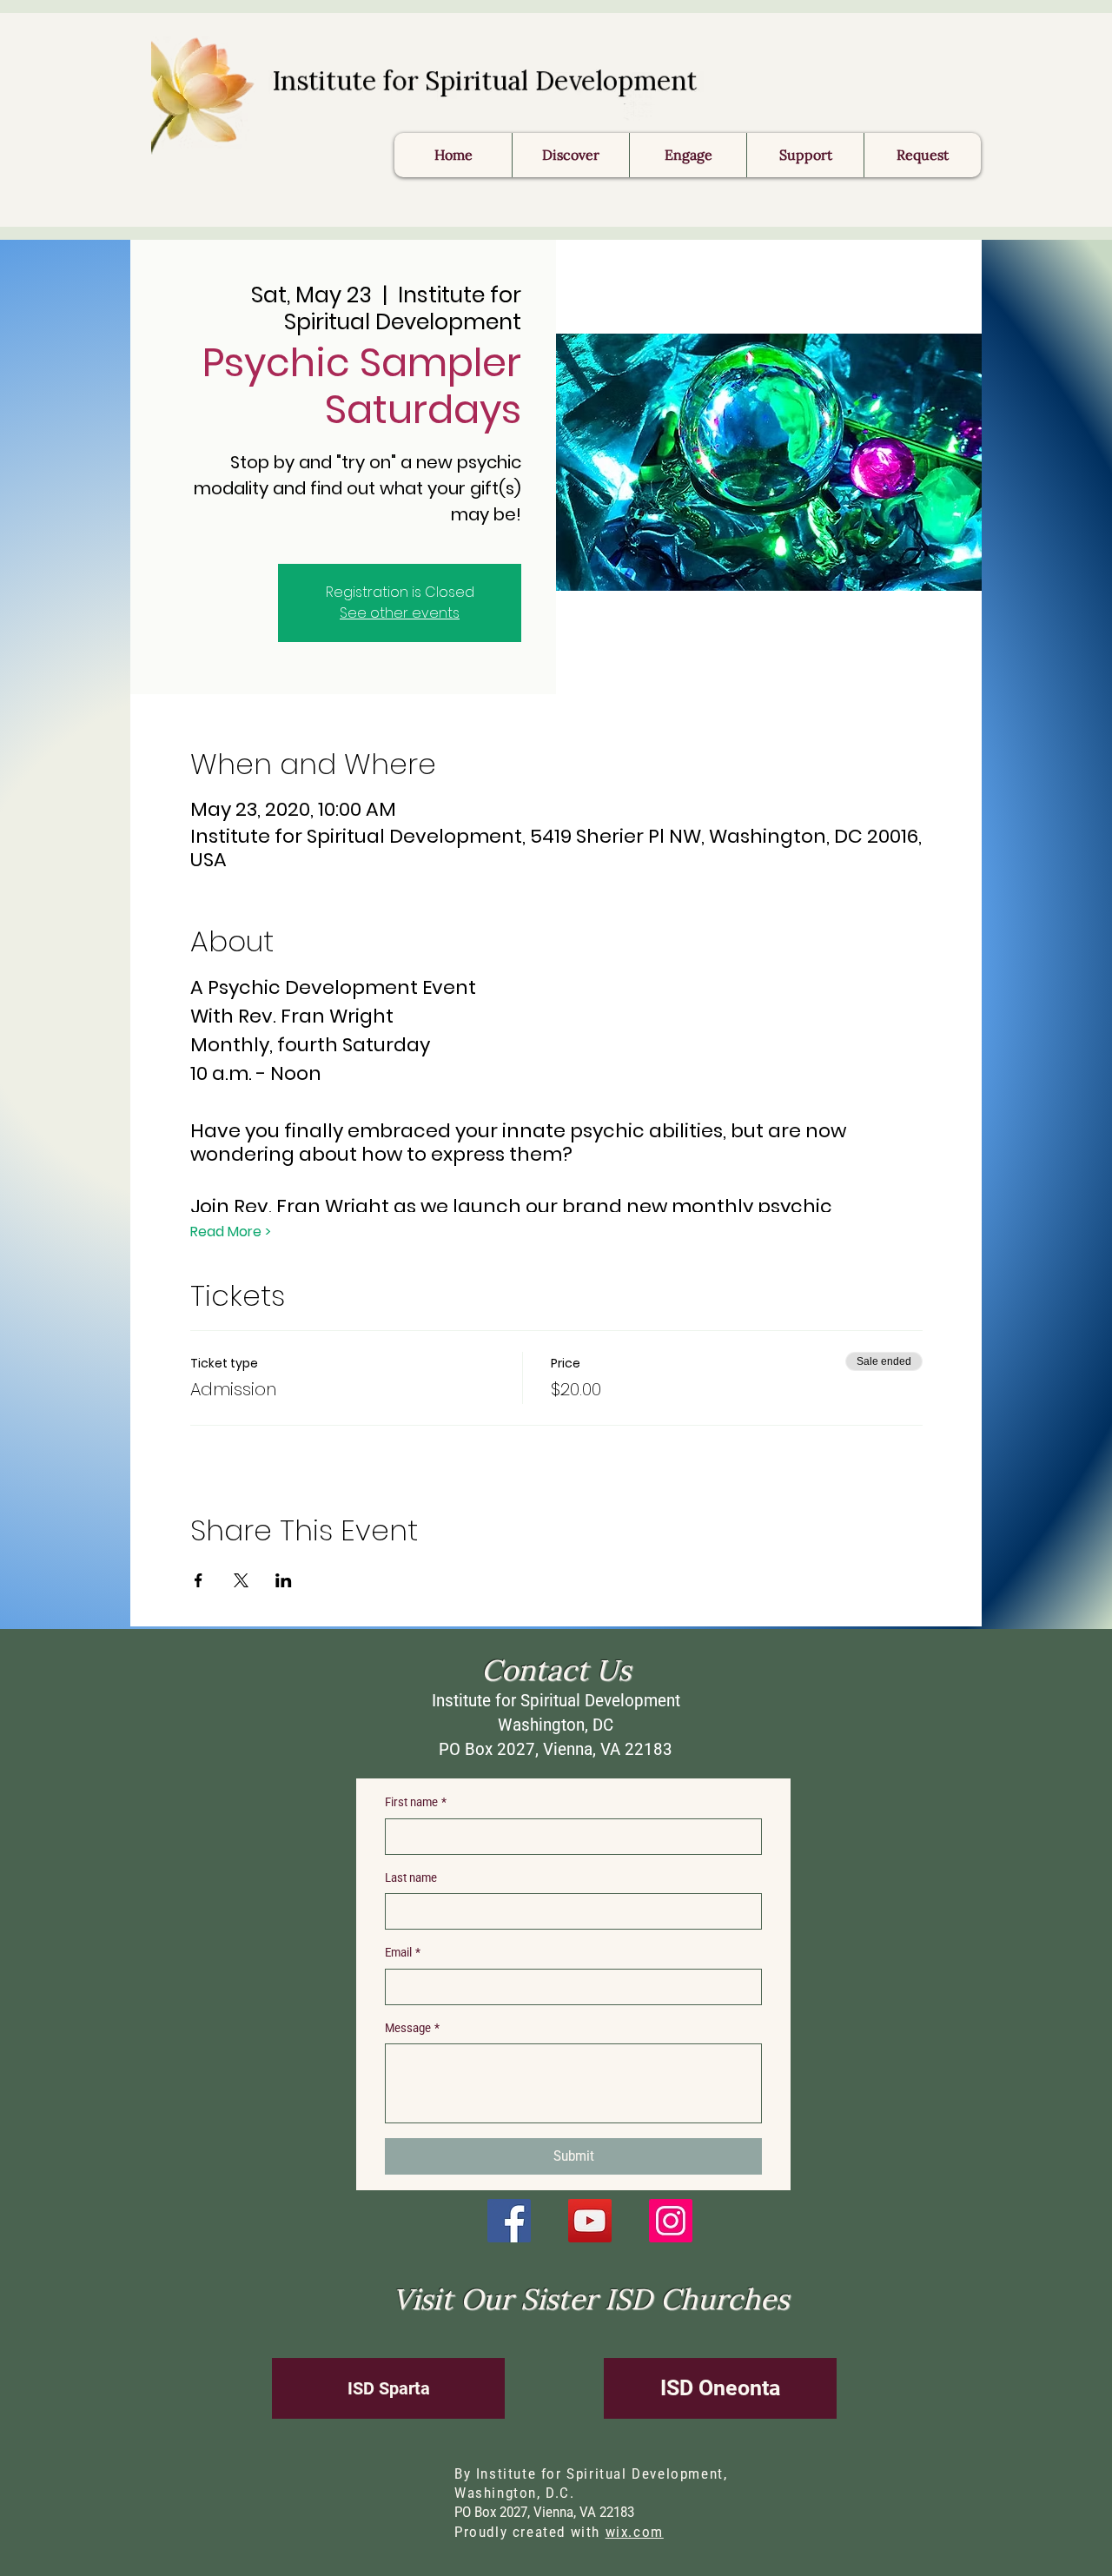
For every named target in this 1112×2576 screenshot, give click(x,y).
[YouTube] (590, 2221)
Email (403, 1952)
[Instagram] (671, 2221)
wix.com (635, 2532)
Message (412, 2028)
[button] (922, 155)
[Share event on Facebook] (199, 1580)
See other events (400, 613)
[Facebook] (509, 2221)
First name (416, 1802)
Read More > (231, 1232)
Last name (411, 1877)
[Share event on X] (241, 1580)
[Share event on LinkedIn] (284, 1580)
